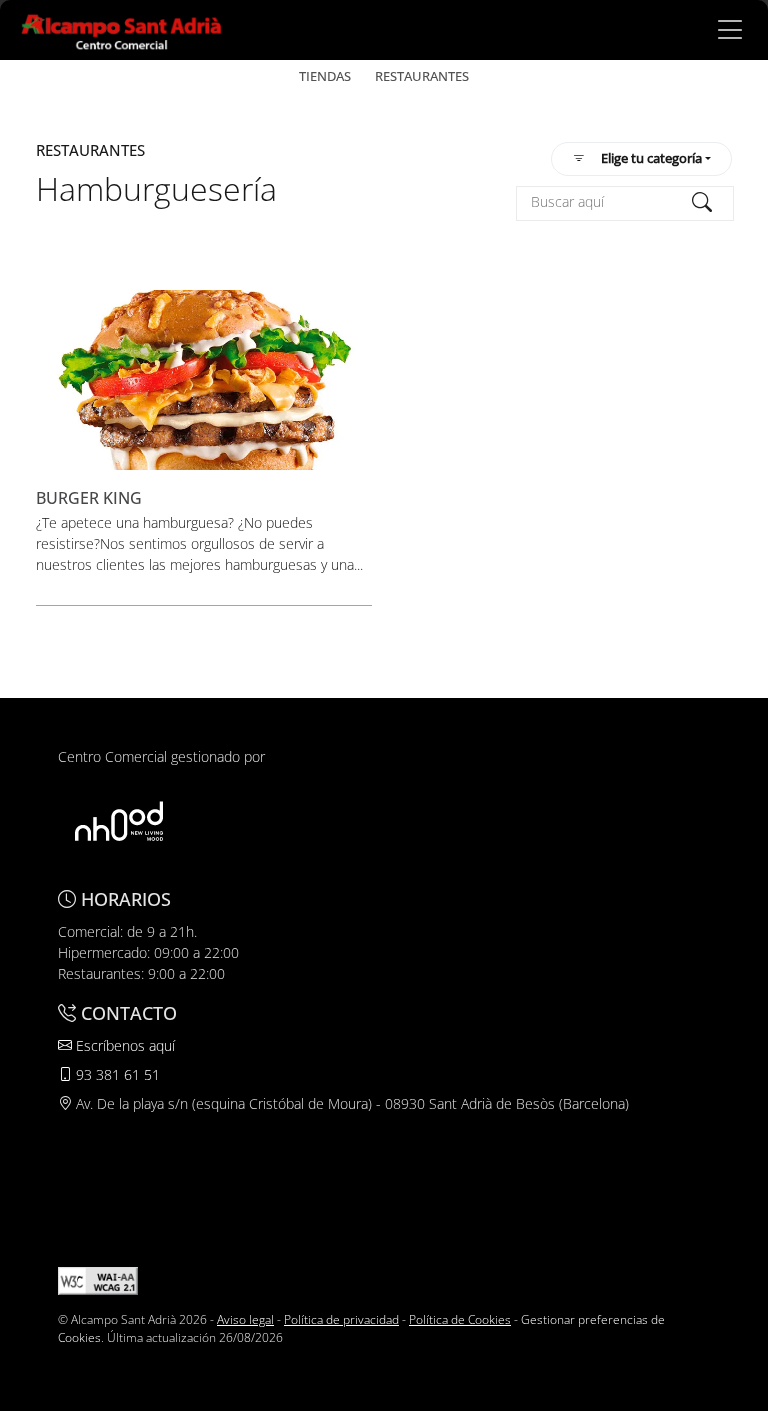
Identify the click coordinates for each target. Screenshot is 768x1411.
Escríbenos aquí (123, 1045)
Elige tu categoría (651, 158)
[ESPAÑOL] (122, 28)
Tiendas (325, 76)
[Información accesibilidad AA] (98, 1279)
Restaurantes (422, 76)
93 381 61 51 (116, 1074)
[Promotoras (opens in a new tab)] (119, 820)
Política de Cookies (460, 1319)
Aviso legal (245, 1319)
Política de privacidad (341, 1319)
